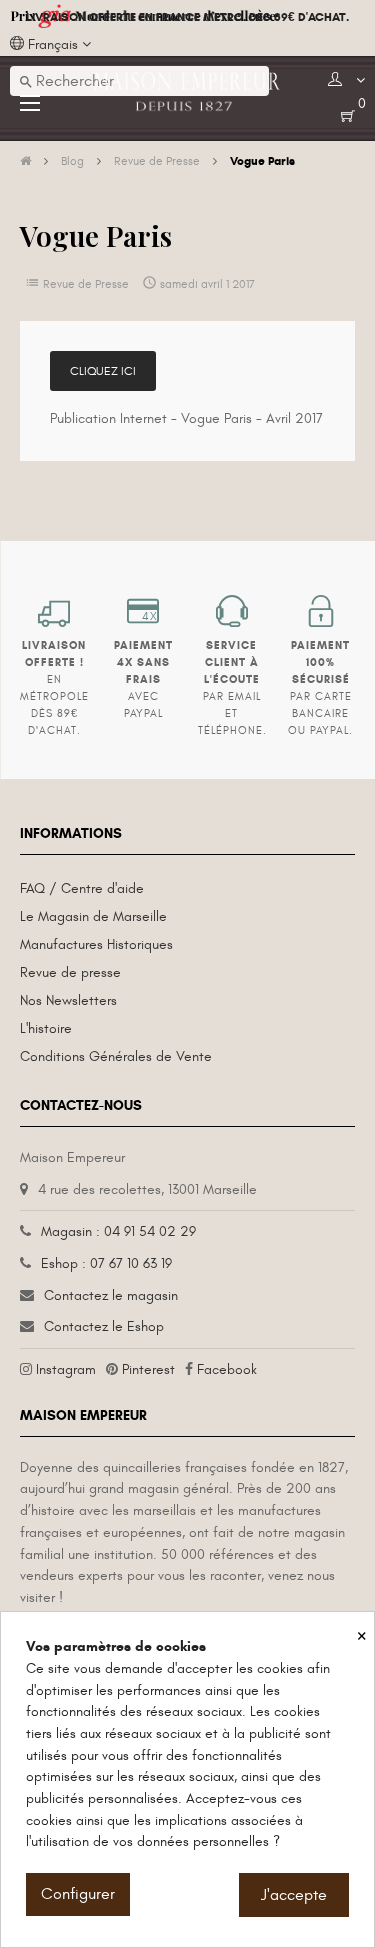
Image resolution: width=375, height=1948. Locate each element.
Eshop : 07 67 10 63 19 (106, 1263)
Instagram (66, 1369)
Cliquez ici (103, 371)
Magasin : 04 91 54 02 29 (118, 1231)
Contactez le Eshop (104, 1326)
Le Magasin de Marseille (93, 916)
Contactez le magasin (111, 1295)
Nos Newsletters (68, 1000)
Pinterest (148, 1369)
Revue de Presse (86, 284)
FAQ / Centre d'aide (82, 888)
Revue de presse (70, 972)
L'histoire (46, 1028)
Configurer (78, 1894)
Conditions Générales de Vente (116, 1056)
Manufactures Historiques (96, 944)
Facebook (227, 1369)
